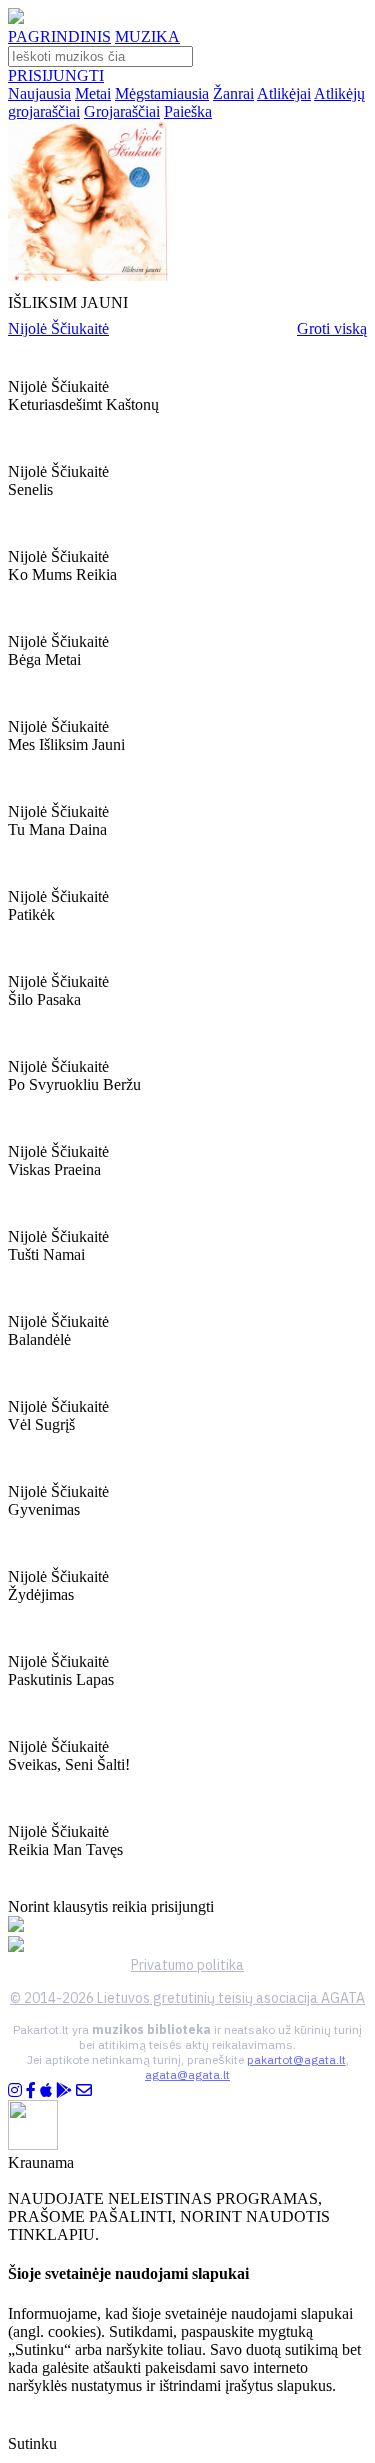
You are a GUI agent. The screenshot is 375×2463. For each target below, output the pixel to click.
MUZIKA (147, 36)
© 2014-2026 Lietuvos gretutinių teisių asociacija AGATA (187, 1998)
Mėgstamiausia (162, 93)
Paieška (188, 111)
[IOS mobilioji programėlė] (46, 2090)
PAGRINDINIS (59, 36)
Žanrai (233, 93)
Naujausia (39, 93)
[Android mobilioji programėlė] (64, 2090)
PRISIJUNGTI (56, 75)
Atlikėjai (284, 93)
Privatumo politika (187, 1965)
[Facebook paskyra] (31, 2090)
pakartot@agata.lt (296, 2059)
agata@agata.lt (187, 2074)
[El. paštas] (84, 2090)
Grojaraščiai (122, 111)
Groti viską (332, 328)
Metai (93, 93)
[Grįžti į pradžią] (16, 18)
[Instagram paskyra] (15, 2090)
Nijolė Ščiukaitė (58, 328)
